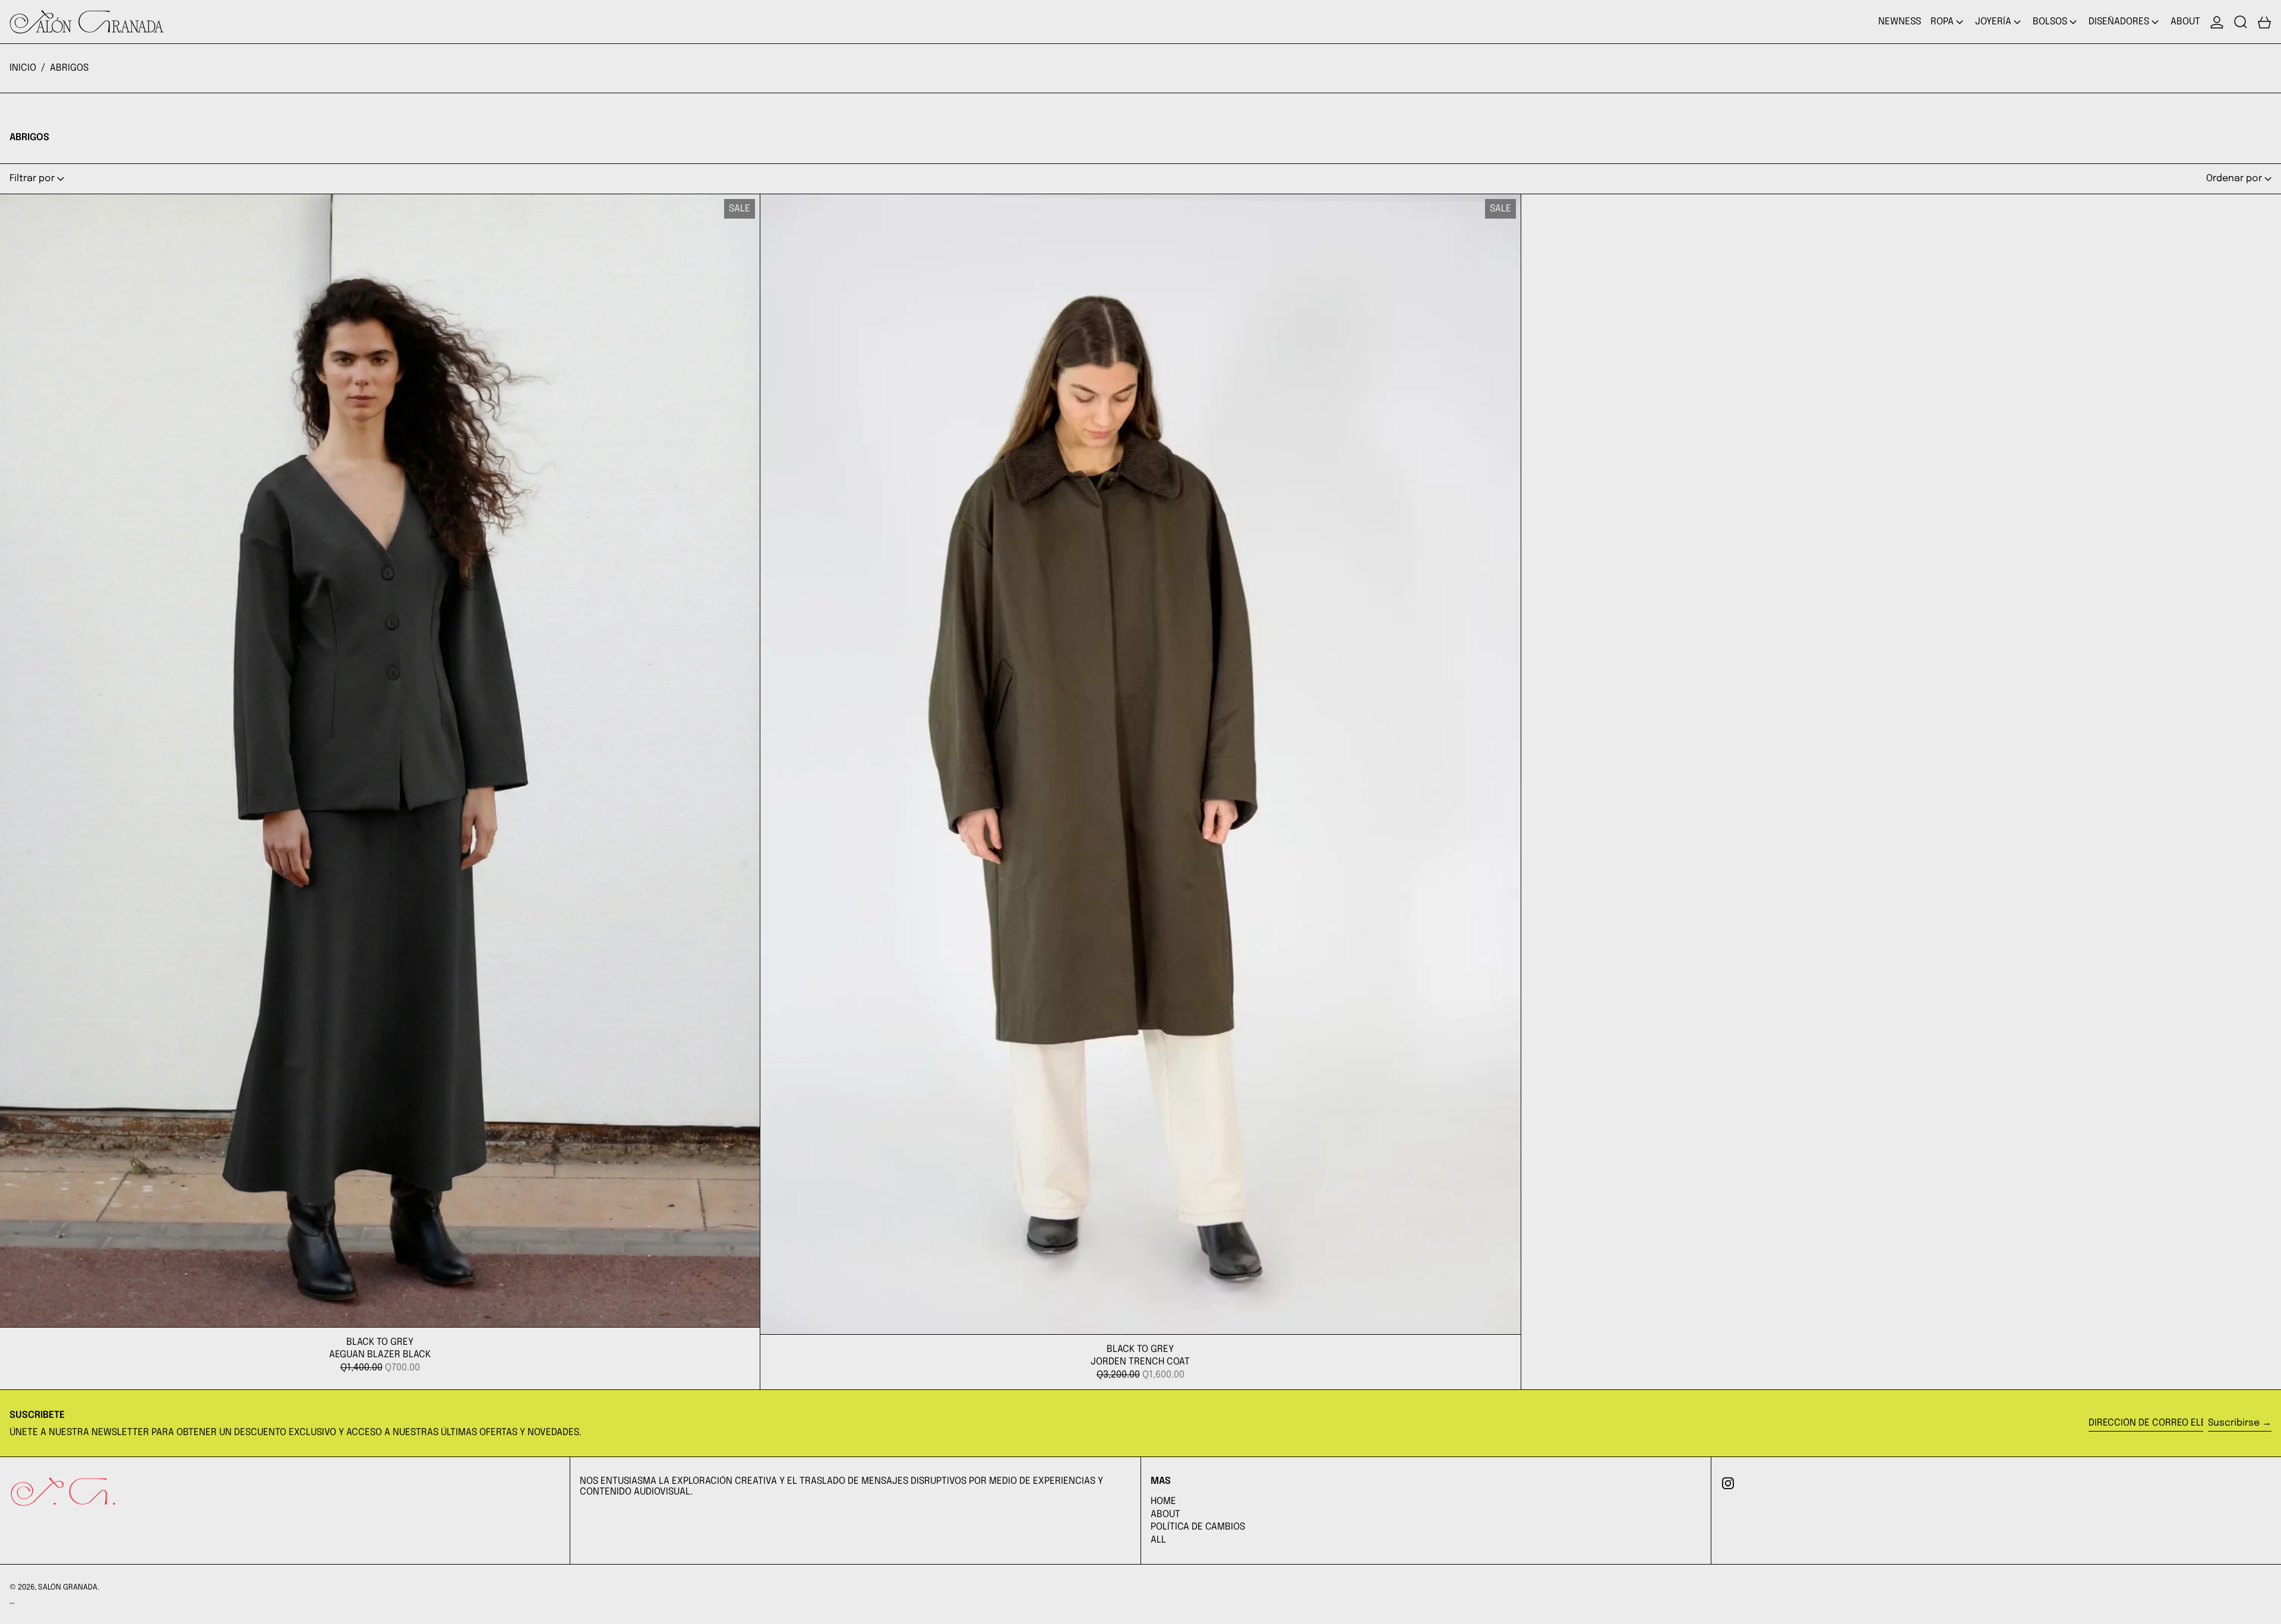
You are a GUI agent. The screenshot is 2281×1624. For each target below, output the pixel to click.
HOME (1163, 1501)
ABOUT (1165, 1514)
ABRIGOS (69, 68)
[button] (2241, 22)
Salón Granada (68, 1587)
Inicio (23, 68)
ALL (1158, 1540)
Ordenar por (2234, 178)
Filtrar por (32, 178)
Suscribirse (2234, 1423)
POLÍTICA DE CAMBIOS (1198, 1527)
